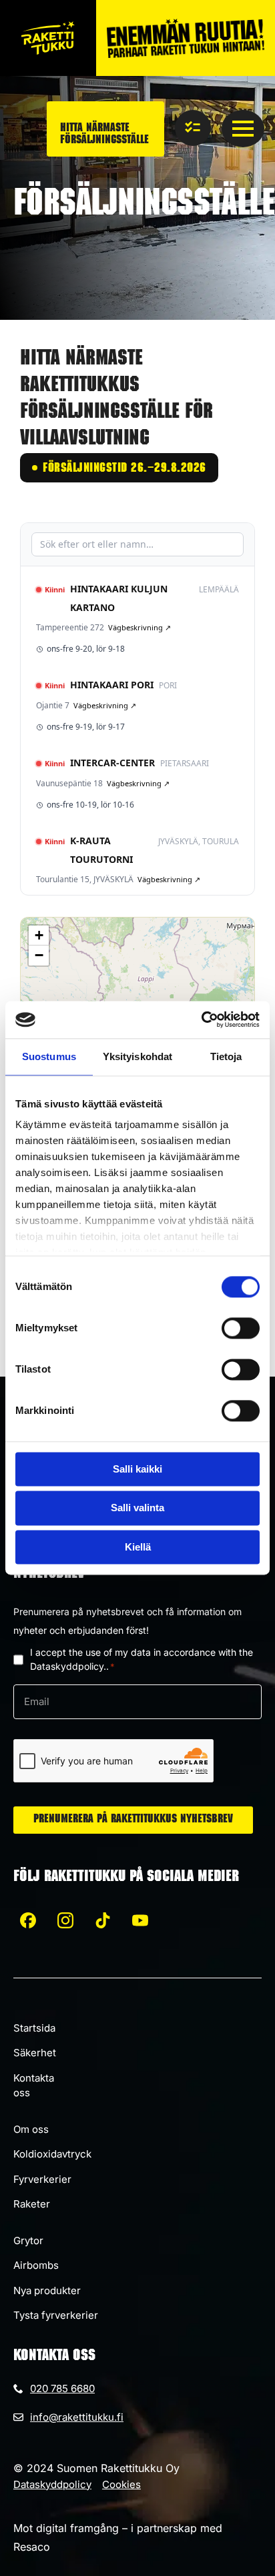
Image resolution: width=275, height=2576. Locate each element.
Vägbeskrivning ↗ (140, 627)
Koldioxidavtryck (52, 2154)
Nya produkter (47, 2290)
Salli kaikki (137, 1469)
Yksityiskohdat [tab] (137, 1056)
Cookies (121, 2484)
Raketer (32, 2204)
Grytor (28, 2241)
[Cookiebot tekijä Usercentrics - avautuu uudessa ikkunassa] (201, 1019)
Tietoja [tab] (226, 1056)
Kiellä (138, 1547)
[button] (39, 936)
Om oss (31, 2129)
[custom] (28, 1920)
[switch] (241, 1328)
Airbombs (36, 2265)
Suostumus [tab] (49, 1056)
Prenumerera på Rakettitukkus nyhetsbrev (133, 1820)
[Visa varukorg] (193, 128)
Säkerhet (35, 2053)
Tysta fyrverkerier (56, 2315)
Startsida (34, 2028)
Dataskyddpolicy (52, 2484)
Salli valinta (137, 1508)
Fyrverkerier (42, 2179)
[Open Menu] (243, 129)
